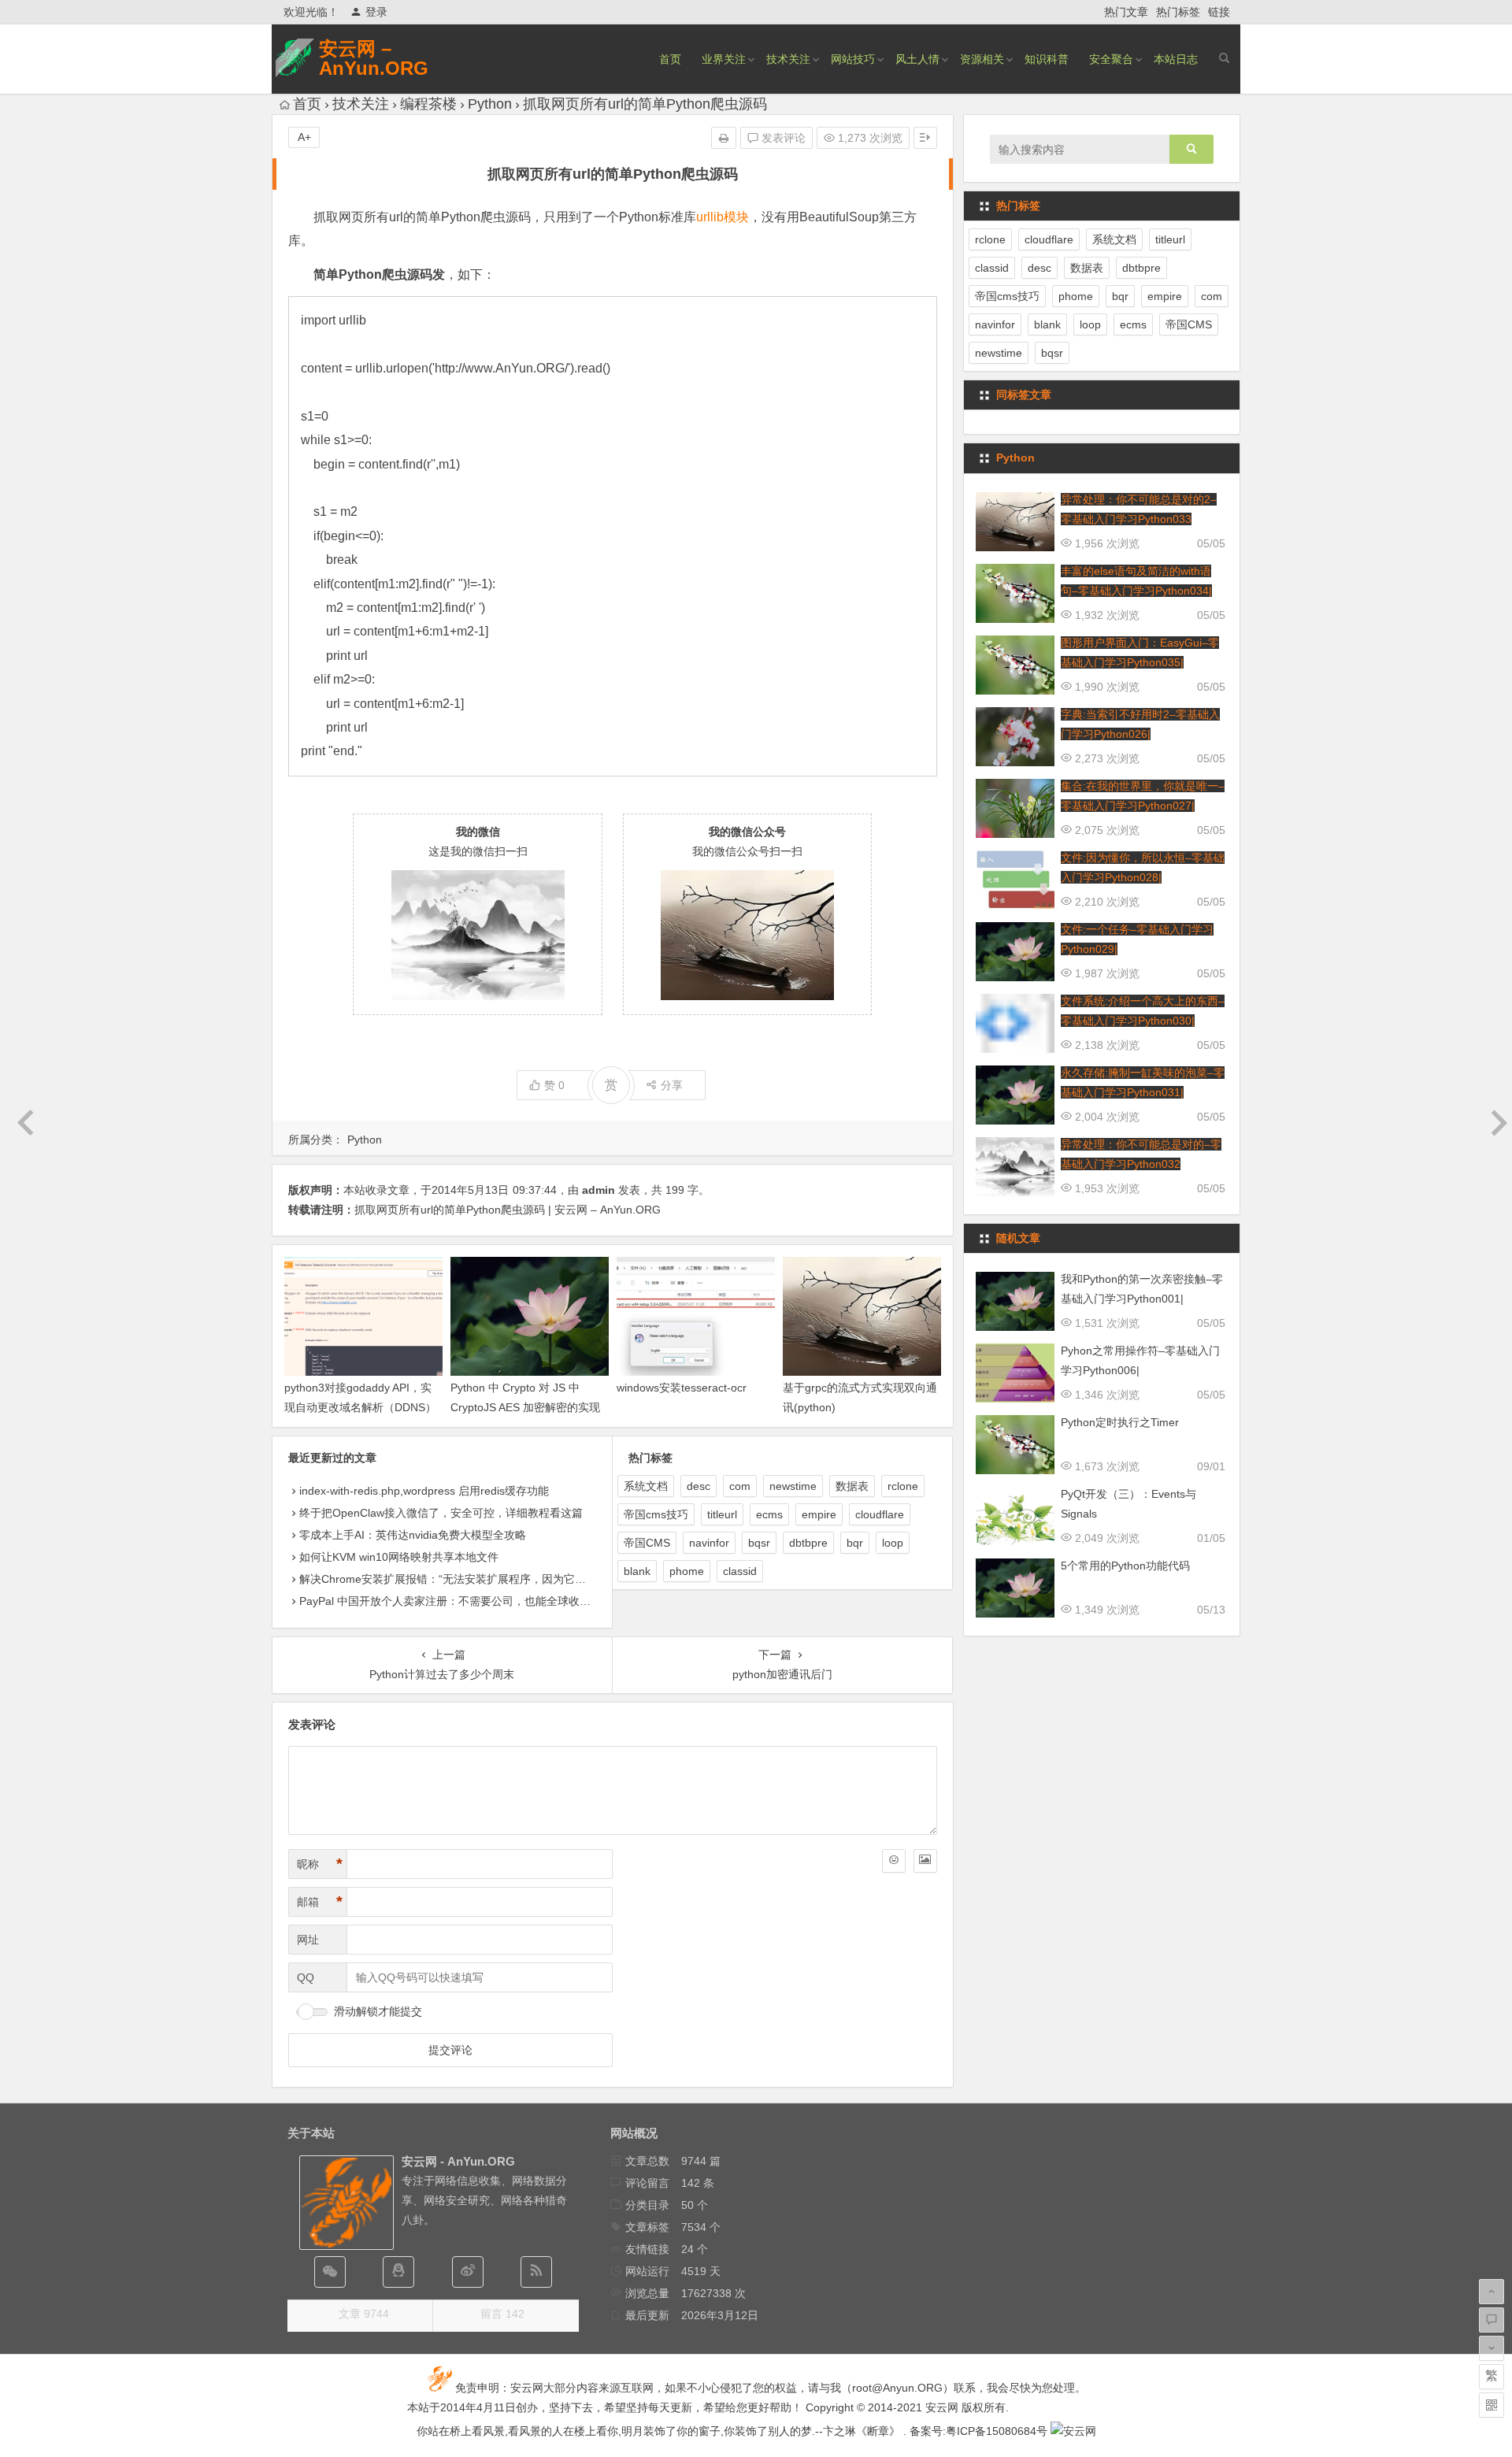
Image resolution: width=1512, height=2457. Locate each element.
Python (490, 104)
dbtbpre (808, 1543)
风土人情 (917, 59)
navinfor (709, 1543)
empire (819, 1514)
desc (699, 1486)
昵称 (320, 1864)
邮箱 (320, 1902)
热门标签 (1178, 12)
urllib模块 (723, 217)
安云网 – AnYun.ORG (374, 58)
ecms (769, 1514)
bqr (855, 1543)
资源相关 (982, 59)
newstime (793, 1486)
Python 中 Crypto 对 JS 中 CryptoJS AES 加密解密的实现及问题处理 (525, 1407)
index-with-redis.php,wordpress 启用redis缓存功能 (424, 1491)
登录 (376, 12)
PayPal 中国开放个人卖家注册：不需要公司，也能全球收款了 (450, 1601)
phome (687, 1571)
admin (598, 1190)
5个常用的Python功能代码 (1125, 1566)
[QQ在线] (398, 2272)
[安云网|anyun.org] (1073, 2431)
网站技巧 (853, 59)
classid (740, 1571)
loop (893, 1543)
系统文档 (646, 1486)
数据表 (852, 1486)
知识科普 (1047, 59)
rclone (903, 1486)
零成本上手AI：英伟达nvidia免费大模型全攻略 (413, 1535)
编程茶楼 (428, 104)
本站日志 (1176, 59)
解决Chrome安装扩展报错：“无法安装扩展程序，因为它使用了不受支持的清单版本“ (505, 1579)
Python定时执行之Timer (1120, 1422)
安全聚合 (1111, 59)
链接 (1219, 12)
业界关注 (724, 59)
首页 (670, 59)
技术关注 (788, 59)
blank (637, 1571)
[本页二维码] (1492, 2405)
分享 (672, 1085)
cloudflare (880, 1514)
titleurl (722, 1514)
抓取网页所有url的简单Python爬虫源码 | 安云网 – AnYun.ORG (508, 1210)
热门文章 (1126, 12)
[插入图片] (925, 1861)
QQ (306, 1977)
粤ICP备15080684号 (997, 2431)
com (740, 1486)
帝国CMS (647, 1543)
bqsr (759, 1543)
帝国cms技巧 (656, 1514)
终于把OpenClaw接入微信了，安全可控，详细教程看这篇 (441, 1513)
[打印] (724, 138)
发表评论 (782, 138)
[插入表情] (894, 1861)
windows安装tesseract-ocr (682, 1388)
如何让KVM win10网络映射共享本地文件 (399, 1557)
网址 (308, 1940)
